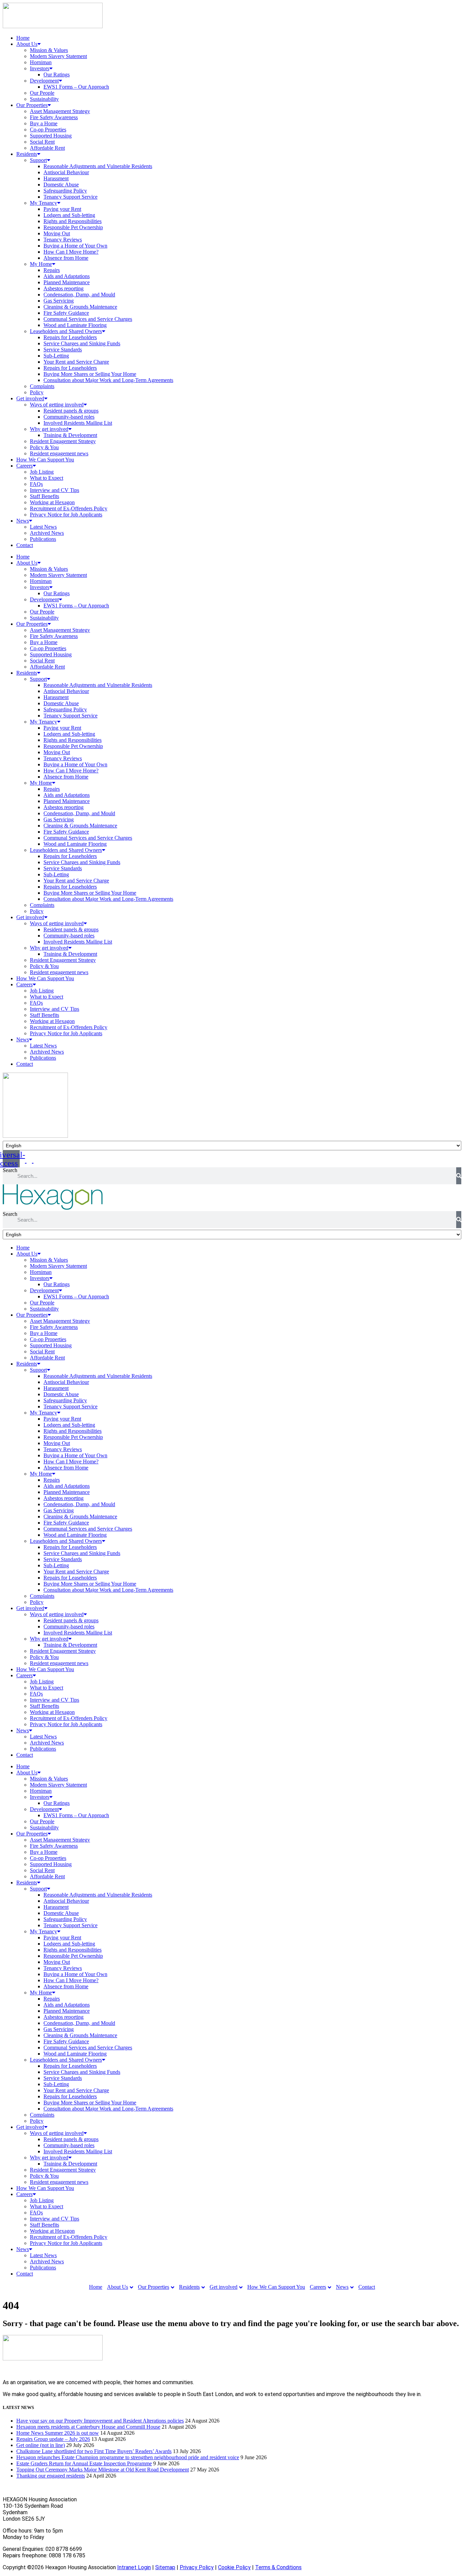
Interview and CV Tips (55, 490)
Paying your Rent (62, 209)
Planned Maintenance (67, 282)
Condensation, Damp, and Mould (79, 295)
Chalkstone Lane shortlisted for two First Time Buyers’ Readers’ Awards (94, 2451)
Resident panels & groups (71, 411)
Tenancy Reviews (63, 240)
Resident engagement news (59, 453)
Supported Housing (51, 136)
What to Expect (47, 478)
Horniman (41, 62)
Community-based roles (69, 417)
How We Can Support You (45, 460)
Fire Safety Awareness (54, 117)
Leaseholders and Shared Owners (66, 331)
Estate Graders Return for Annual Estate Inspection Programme (84, 2463)
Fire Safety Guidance (66, 313)
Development (44, 81)
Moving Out (57, 233)
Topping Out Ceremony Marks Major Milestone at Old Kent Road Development (103, 2470)
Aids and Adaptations (67, 276)
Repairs (52, 270)
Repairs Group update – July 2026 (53, 2439)
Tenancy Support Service (70, 197)
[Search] (459, 1176)
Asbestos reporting (64, 288)
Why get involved (49, 429)
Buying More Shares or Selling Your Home (90, 374)
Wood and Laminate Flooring (75, 325)
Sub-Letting (56, 356)
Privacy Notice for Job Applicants (66, 515)
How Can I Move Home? (71, 252)
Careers (24, 466)
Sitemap (165, 2567)
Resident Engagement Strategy (63, 441)
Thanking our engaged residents (51, 2476)
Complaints (42, 386)
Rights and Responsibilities (73, 221)
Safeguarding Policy (65, 191)
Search (10, 1170)
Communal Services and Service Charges (88, 319)
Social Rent (42, 142)
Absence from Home (66, 258)
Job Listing (42, 472)
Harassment (56, 178)
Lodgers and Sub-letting (69, 215)
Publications (43, 539)
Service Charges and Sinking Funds (82, 343)
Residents (27, 154)
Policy (37, 392)
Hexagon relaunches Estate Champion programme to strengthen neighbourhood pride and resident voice (128, 2457)
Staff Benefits (44, 496)
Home (23, 38)
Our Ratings (57, 75)
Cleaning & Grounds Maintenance (80, 307)
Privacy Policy (197, 2567)
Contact (25, 545)
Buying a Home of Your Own (75, 246)
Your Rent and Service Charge (76, 362)
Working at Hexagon (52, 502)
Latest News (43, 527)
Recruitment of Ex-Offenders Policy (69, 508)
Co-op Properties (48, 130)
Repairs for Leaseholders (70, 337)
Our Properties (32, 105)
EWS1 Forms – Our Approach (76, 87)
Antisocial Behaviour (66, 172)
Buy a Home (44, 123)
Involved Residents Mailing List (78, 423)
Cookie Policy (234, 2567)
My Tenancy (43, 203)
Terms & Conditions (278, 2567)
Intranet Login (134, 2567)
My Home (41, 264)
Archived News (47, 533)
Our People (42, 93)
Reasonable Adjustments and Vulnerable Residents (98, 166)
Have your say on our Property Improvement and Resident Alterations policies (100, 2421)
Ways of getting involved (57, 405)
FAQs (36, 484)
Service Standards (63, 350)
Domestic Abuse (61, 185)
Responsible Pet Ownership (73, 227)
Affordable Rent (47, 148)
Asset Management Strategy (60, 111)
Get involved (30, 398)
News (23, 521)
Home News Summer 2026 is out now (58, 2433)
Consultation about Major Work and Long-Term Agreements (108, 380)
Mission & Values (49, 50)
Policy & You (44, 447)
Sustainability (44, 99)
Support (38, 160)
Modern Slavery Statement (58, 56)
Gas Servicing (59, 301)
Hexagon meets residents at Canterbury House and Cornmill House (88, 2427)
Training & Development (70, 435)
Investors (40, 68)
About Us (27, 44)
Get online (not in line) (41, 2445)
